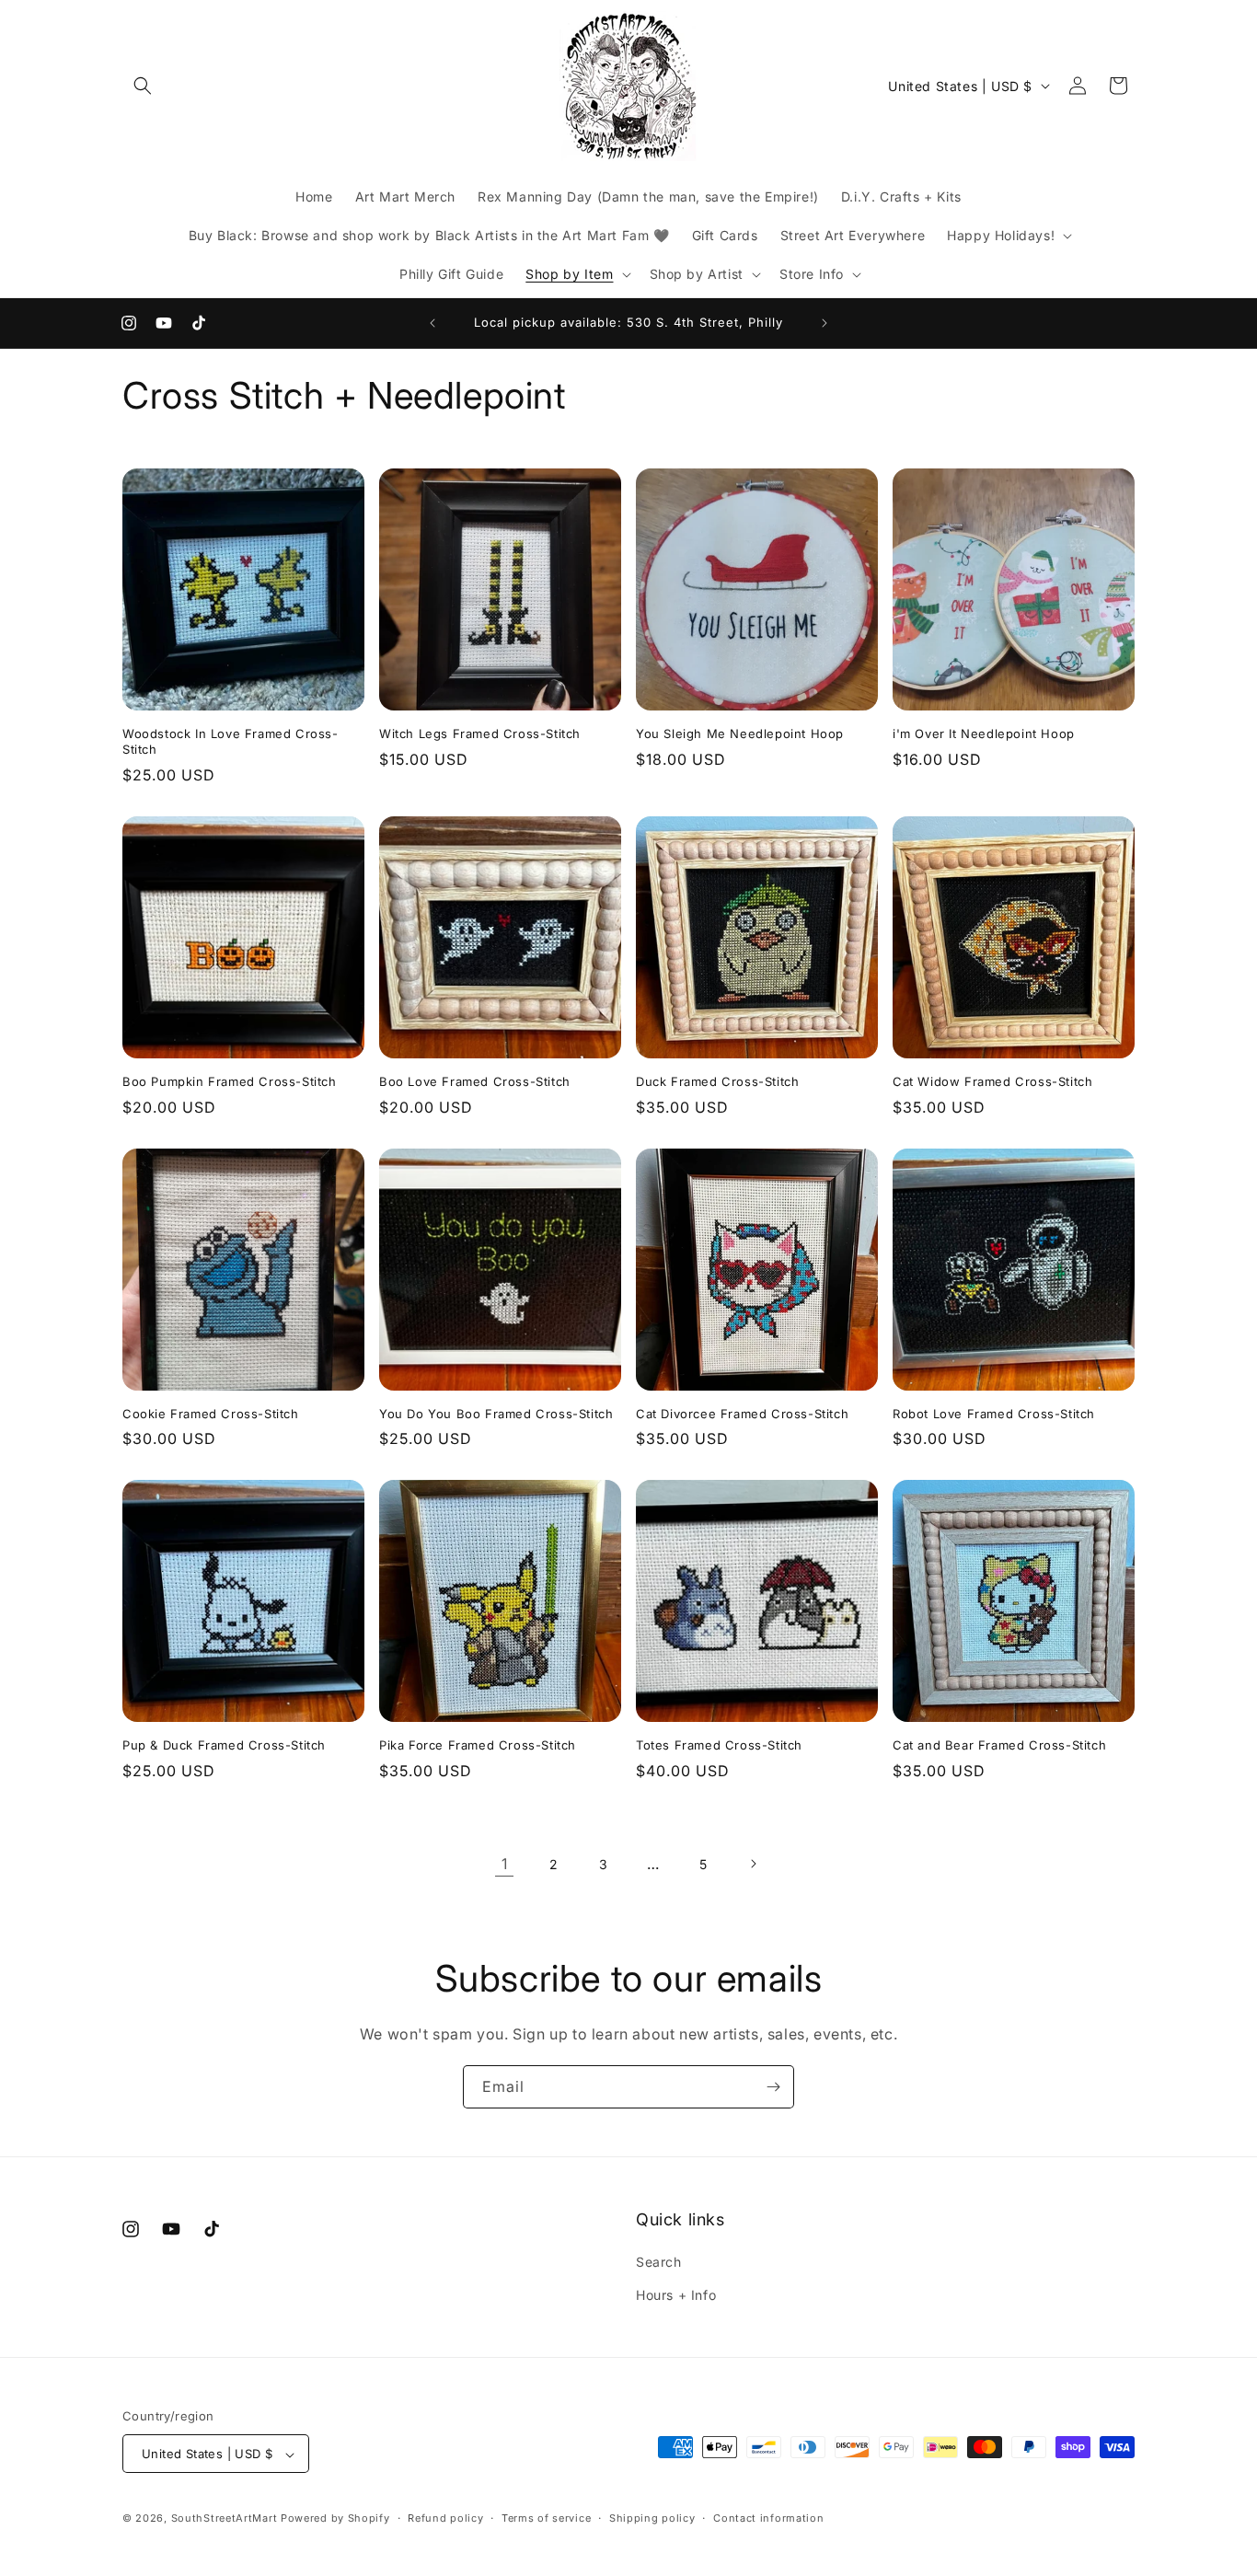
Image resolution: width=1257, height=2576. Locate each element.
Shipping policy (652, 2518)
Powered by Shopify (335, 2519)
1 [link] (505, 1864)
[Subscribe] (773, 2087)
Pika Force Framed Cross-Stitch (478, 1745)
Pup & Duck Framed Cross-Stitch (224, 1745)
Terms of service (546, 2518)
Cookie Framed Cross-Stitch (211, 1414)
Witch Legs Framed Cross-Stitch (480, 734)
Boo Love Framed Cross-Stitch (475, 1081)
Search (659, 2263)
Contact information (768, 2518)
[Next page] (753, 1864)
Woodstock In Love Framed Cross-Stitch (231, 741)
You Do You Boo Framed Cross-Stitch (496, 1414)
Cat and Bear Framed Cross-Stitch (999, 1745)
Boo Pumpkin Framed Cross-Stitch (230, 1081)
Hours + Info (676, 2295)
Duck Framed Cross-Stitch (717, 1081)
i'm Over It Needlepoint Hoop (984, 734)
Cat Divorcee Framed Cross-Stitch (742, 1414)
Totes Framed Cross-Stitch (719, 1745)
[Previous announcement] (432, 323)
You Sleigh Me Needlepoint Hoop (740, 734)
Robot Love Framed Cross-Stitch (994, 1414)
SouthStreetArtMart (225, 2519)
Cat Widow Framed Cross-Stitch (992, 1081)
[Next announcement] (825, 323)
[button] (143, 86)
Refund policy (445, 2518)
